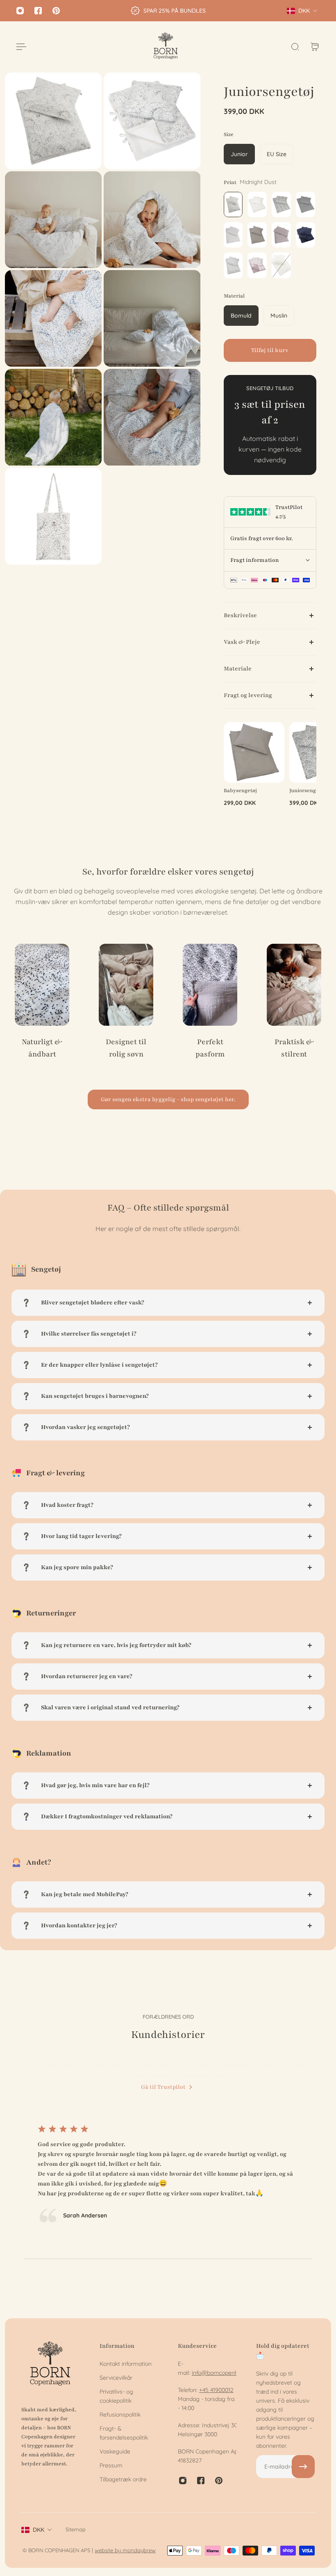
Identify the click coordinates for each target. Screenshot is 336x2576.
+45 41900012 (216, 2390)
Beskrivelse (240, 615)
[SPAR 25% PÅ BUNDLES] (168, 11)
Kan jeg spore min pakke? (77, 1567)
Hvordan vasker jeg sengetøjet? (85, 1427)
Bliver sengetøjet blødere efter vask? (93, 1303)
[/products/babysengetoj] (254, 752)
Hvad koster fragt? (67, 1505)
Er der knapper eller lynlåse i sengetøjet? (99, 1365)
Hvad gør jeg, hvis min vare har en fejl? (95, 1785)
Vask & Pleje (242, 642)
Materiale (238, 669)
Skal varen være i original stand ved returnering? (110, 1707)
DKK (39, 2530)
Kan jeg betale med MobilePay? (85, 1894)
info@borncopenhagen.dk (225, 2373)
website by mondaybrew (125, 2550)
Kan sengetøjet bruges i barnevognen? (95, 1396)
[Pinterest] (56, 11)
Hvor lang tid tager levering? (81, 1536)
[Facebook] (38, 11)
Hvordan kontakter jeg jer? (79, 1925)
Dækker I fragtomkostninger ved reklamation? (107, 1816)
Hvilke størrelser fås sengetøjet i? (89, 1334)
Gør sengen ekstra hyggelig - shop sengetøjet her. (168, 1099)
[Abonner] (303, 2467)
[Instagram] (20, 11)
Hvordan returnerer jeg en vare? (87, 1676)
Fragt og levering (248, 695)
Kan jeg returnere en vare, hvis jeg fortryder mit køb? (116, 1645)
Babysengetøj (240, 790)
